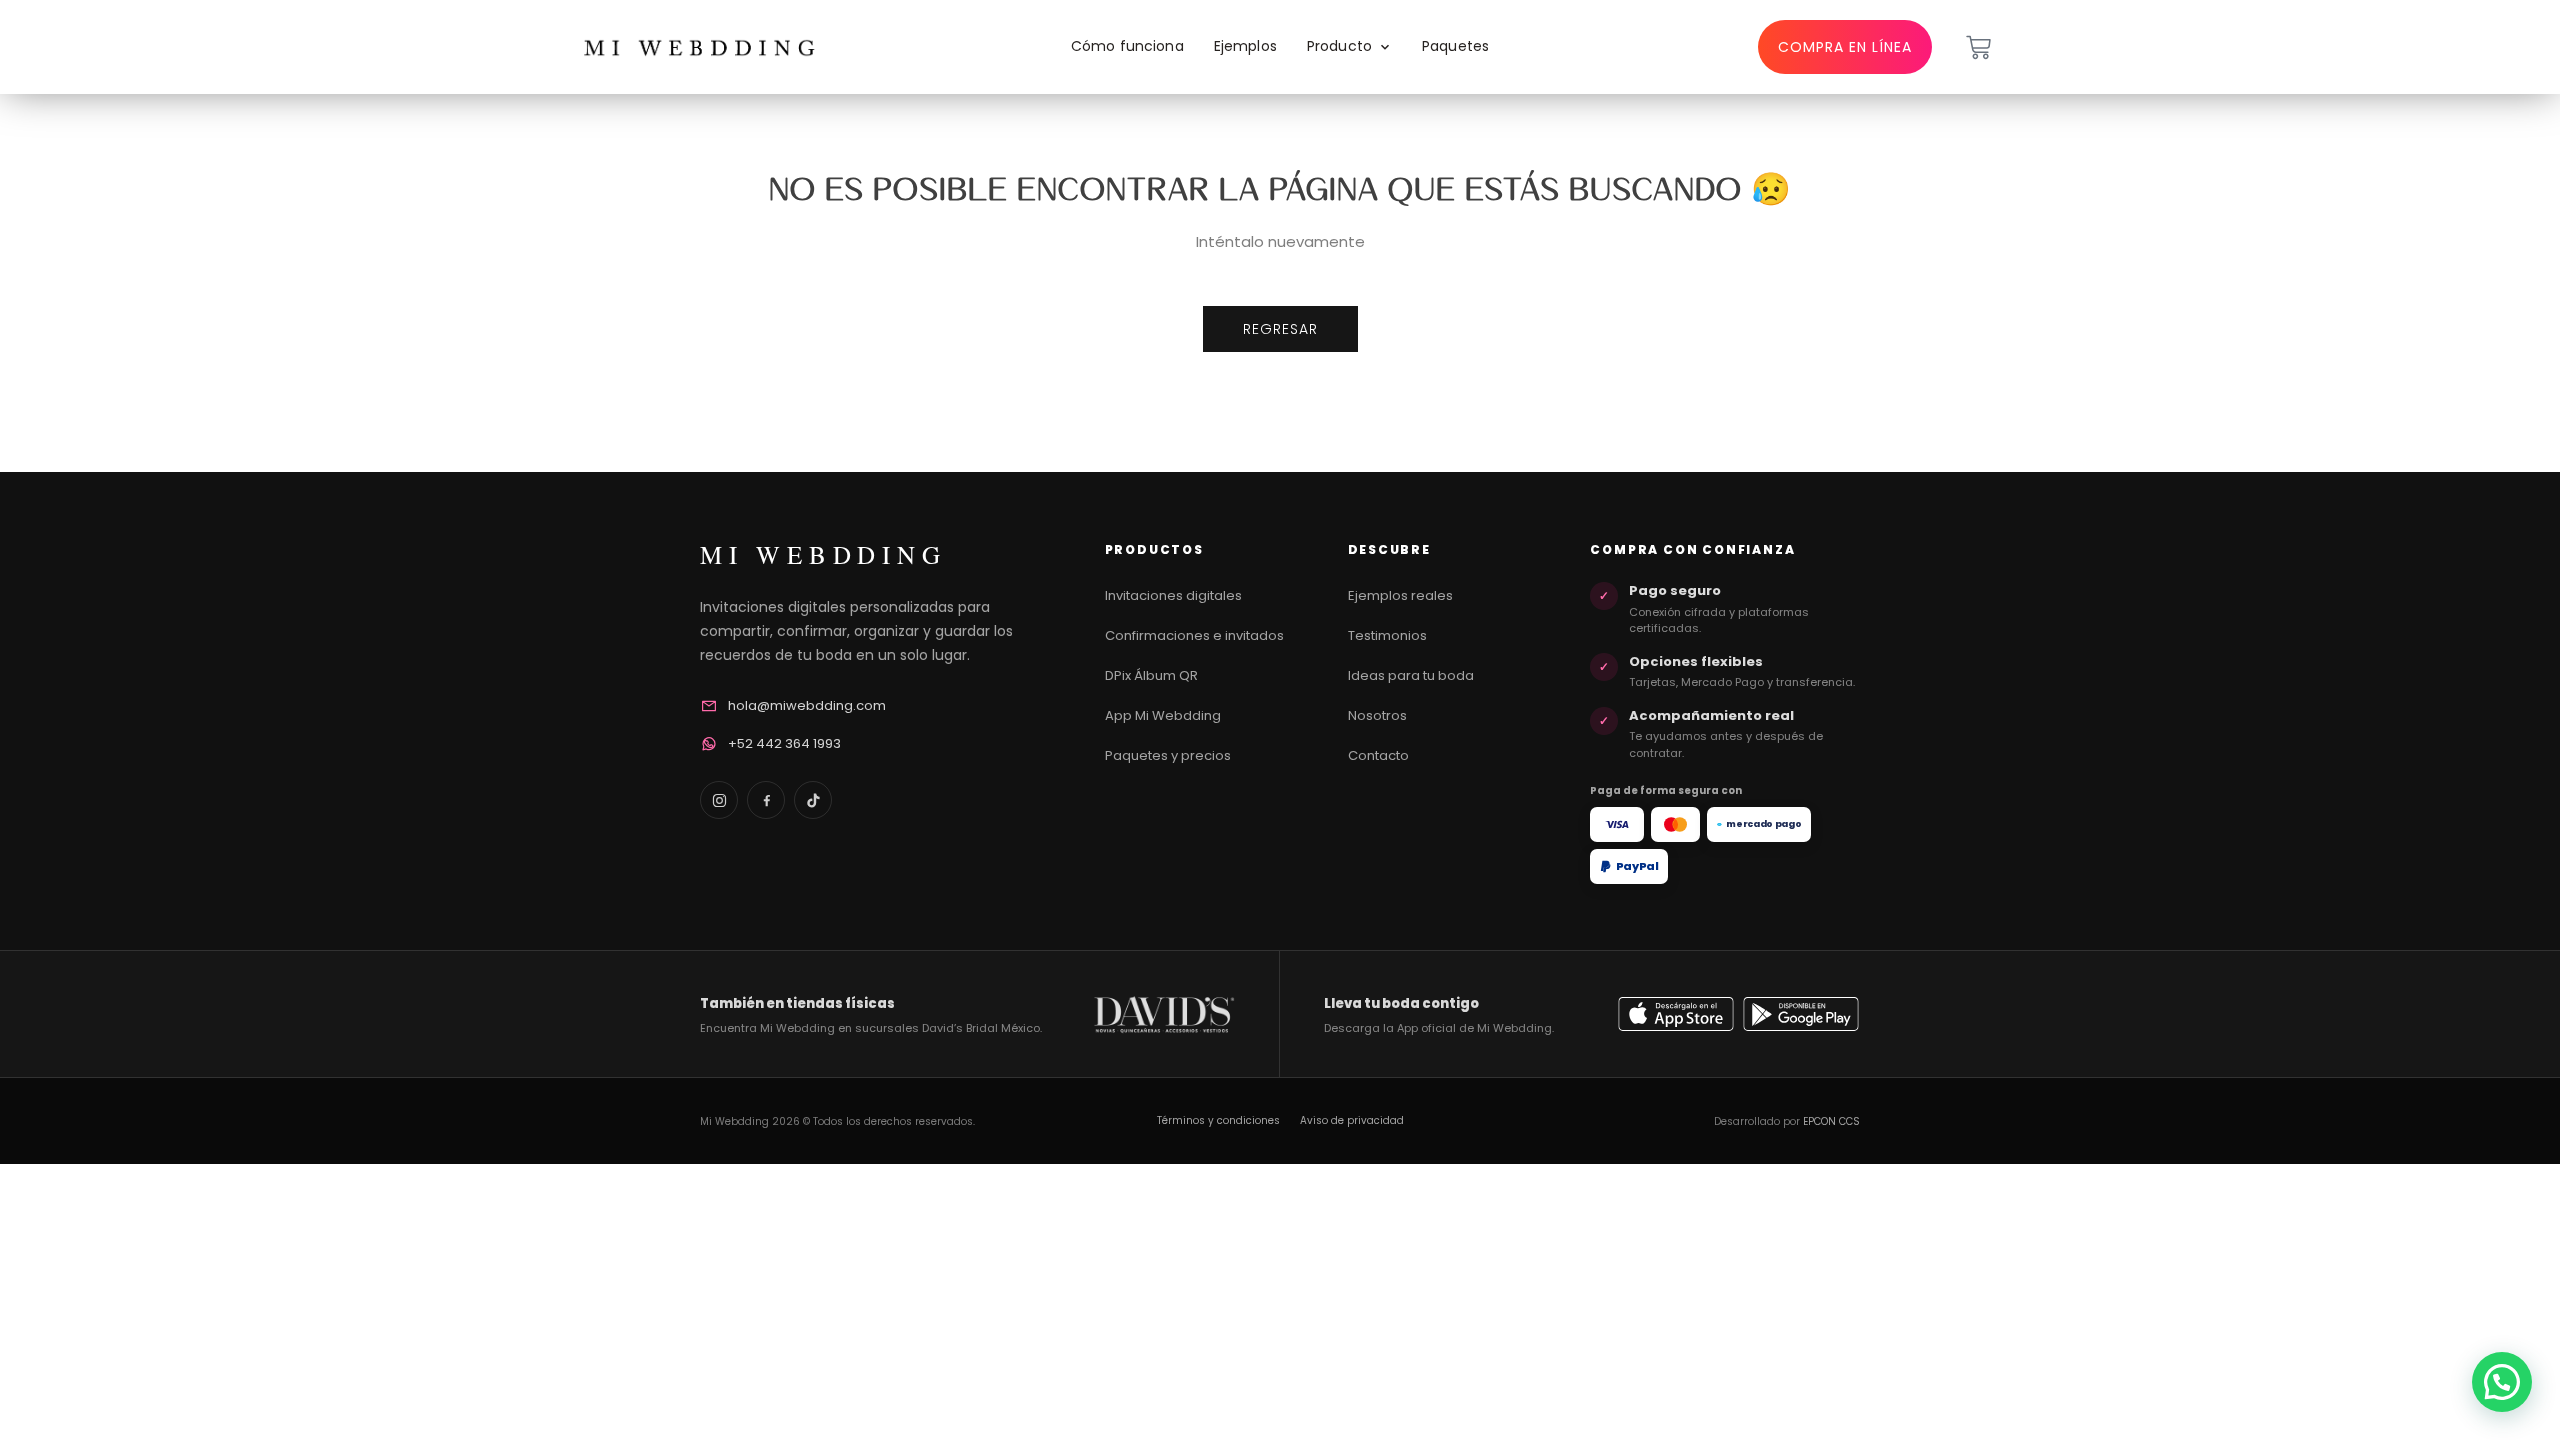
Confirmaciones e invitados (1194, 635)
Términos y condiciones (1218, 1120)
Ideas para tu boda (1411, 675)
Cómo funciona (1127, 46)
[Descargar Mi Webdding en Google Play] (1801, 1014)
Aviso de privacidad (1352, 1120)
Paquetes (1455, 46)
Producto (1339, 46)
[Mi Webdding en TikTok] (813, 800)
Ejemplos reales (1400, 595)
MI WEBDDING (823, 554)
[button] (2502, 1382)
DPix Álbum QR (1151, 675)
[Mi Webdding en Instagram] (719, 800)
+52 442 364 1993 (784, 743)
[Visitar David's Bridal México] (1164, 1015)
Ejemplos (1245, 46)
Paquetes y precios (1168, 755)
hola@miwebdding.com (807, 705)
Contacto (1378, 755)
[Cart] (1978, 47)
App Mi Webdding (1163, 715)
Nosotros (1377, 715)
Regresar (1280, 329)
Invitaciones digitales (1173, 595)
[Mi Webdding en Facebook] (766, 800)
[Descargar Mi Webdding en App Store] (1676, 1014)
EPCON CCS (1831, 1121)
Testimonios (1387, 635)
